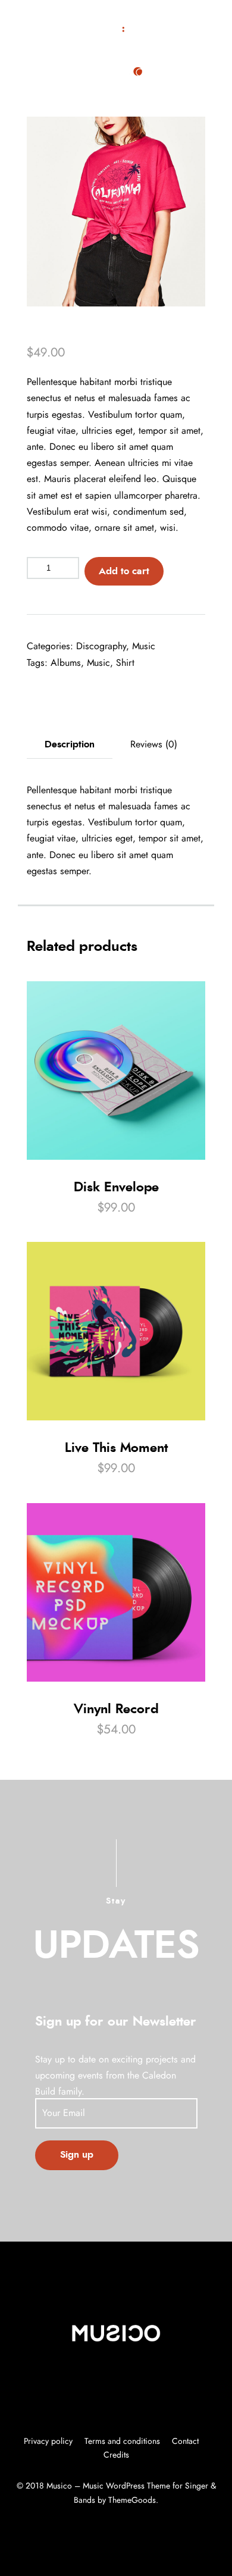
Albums (66, 663)
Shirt (125, 663)
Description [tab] (70, 744)
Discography (101, 646)
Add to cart (124, 571)
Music (144, 646)
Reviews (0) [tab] (154, 744)
